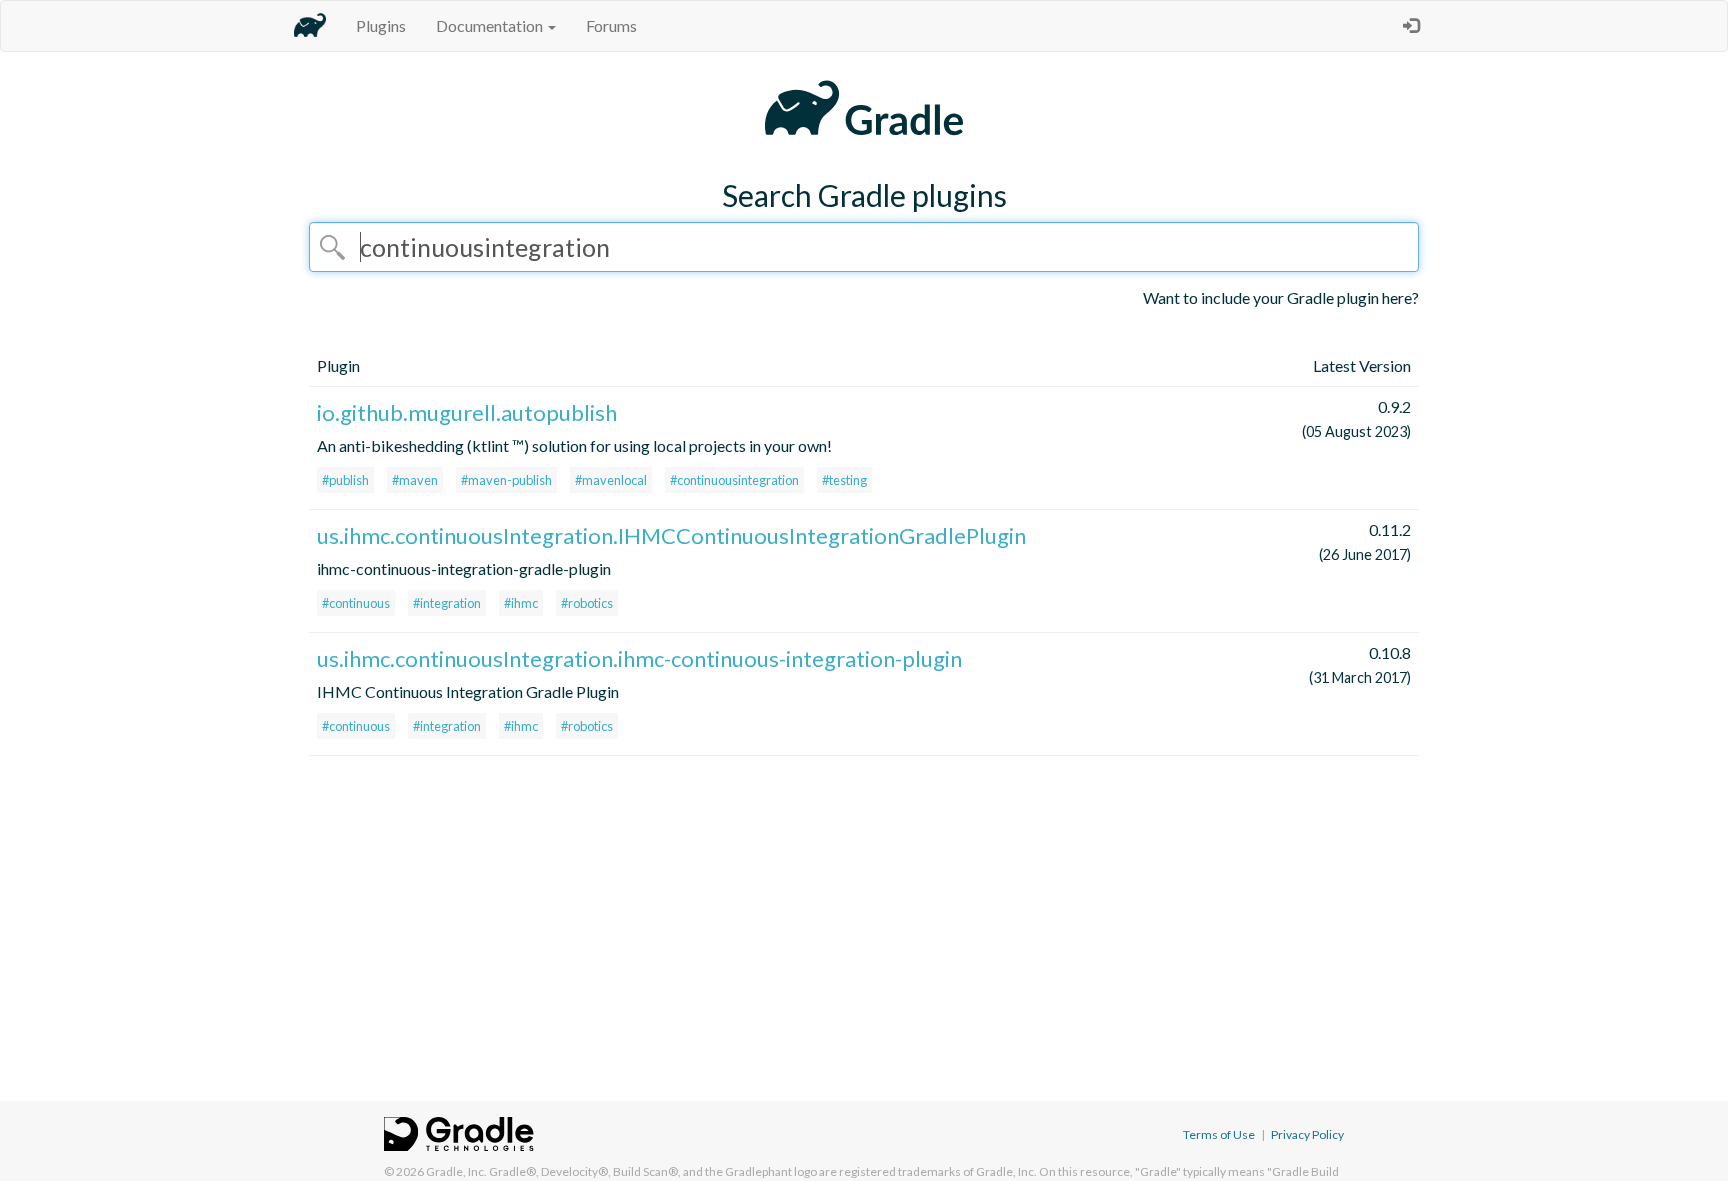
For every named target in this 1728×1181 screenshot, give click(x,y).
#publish (345, 480)
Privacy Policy (1307, 1134)
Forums (611, 25)
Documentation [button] (491, 25)
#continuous (356, 603)
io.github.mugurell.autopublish (467, 412)
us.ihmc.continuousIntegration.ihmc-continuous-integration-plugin (639, 658)
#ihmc (521, 603)
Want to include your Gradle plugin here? (1281, 297)
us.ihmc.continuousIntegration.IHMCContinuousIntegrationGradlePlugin (671, 535)
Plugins (381, 25)
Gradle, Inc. (456, 1171)
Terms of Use (1219, 1134)
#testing (844, 480)
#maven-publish (506, 480)
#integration (447, 603)
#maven (415, 480)
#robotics (587, 603)
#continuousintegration (734, 480)
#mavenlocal (611, 480)
